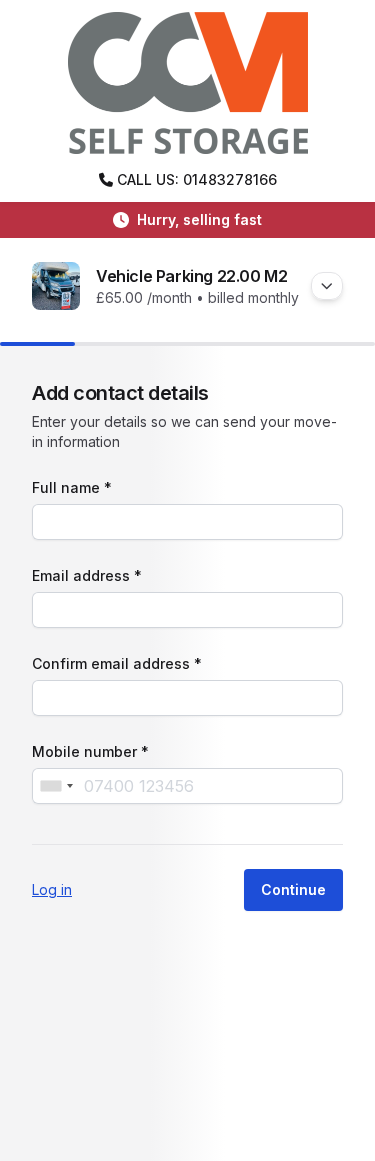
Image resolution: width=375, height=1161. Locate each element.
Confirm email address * (117, 663)
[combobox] (56, 786)
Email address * (87, 575)
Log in (52, 889)
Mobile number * (90, 751)
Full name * (72, 487)
